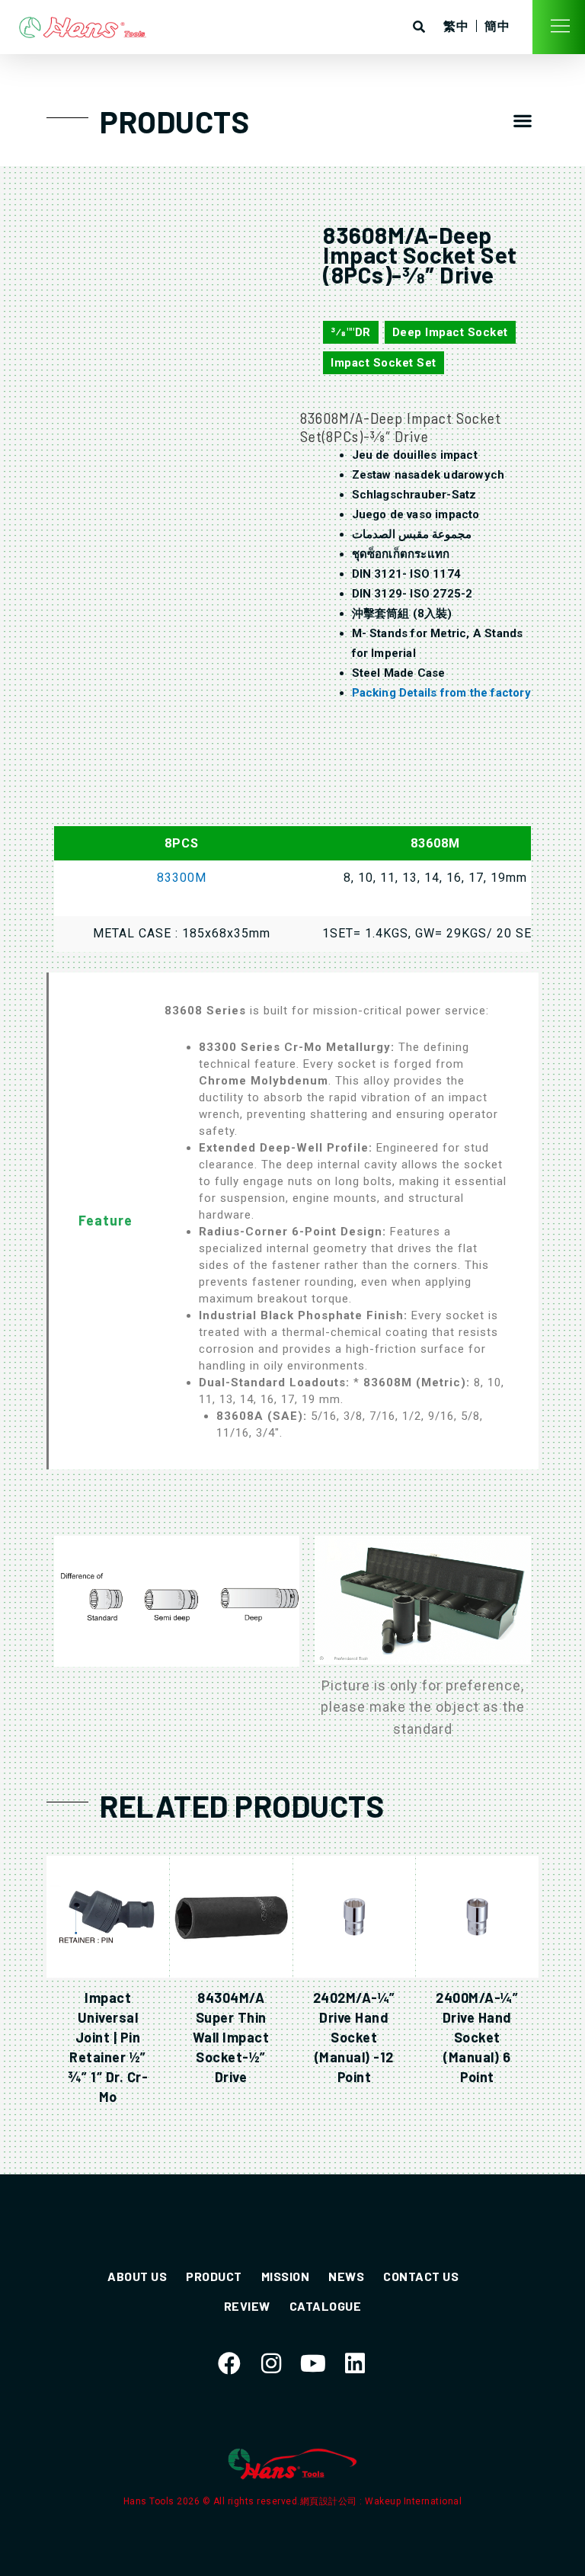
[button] (523, 120)
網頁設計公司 (330, 2501)
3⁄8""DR (351, 332)
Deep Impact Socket (450, 332)
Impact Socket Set (384, 363)
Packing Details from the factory (441, 693)
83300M (182, 878)
